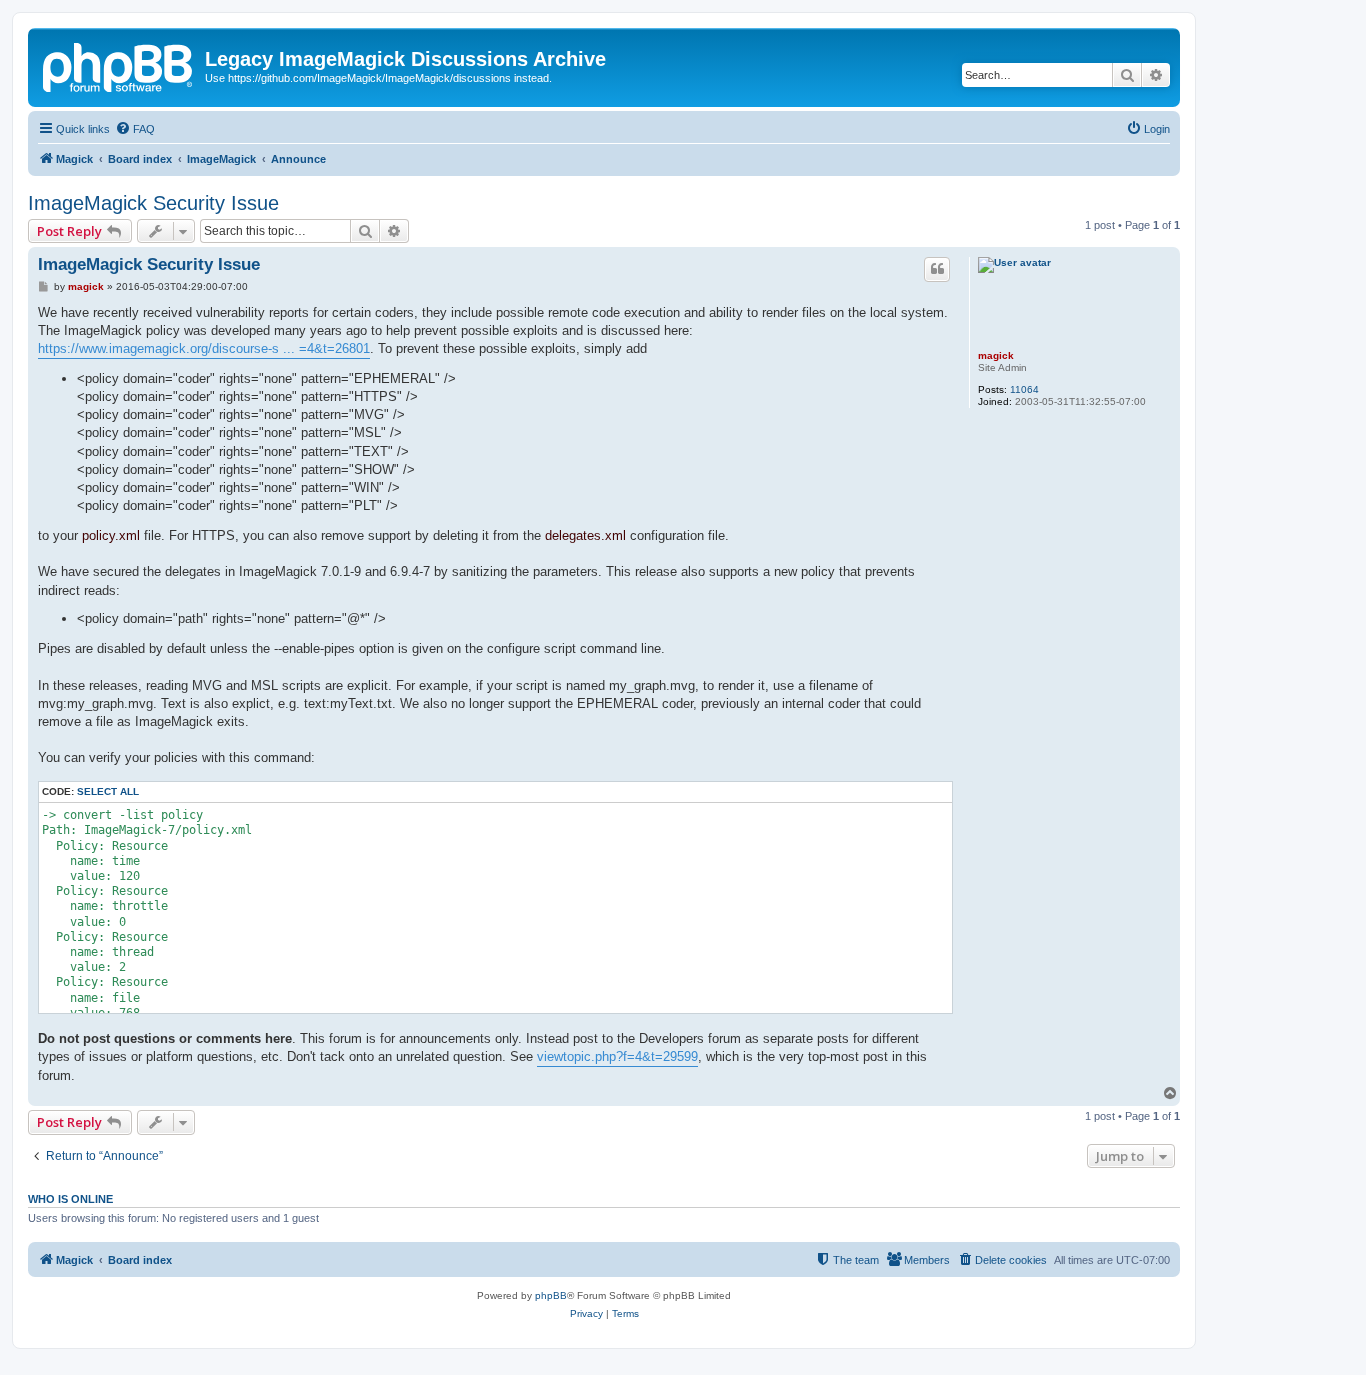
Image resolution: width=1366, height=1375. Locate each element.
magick (996, 355)
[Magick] (119, 65)
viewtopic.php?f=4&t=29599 (617, 1056)
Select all (108, 791)
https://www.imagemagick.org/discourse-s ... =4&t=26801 (204, 348)
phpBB (551, 1295)
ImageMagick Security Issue (153, 203)
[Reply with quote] (937, 269)
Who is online (70, 1199)
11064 (1024, 389)
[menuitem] (135, 129)
